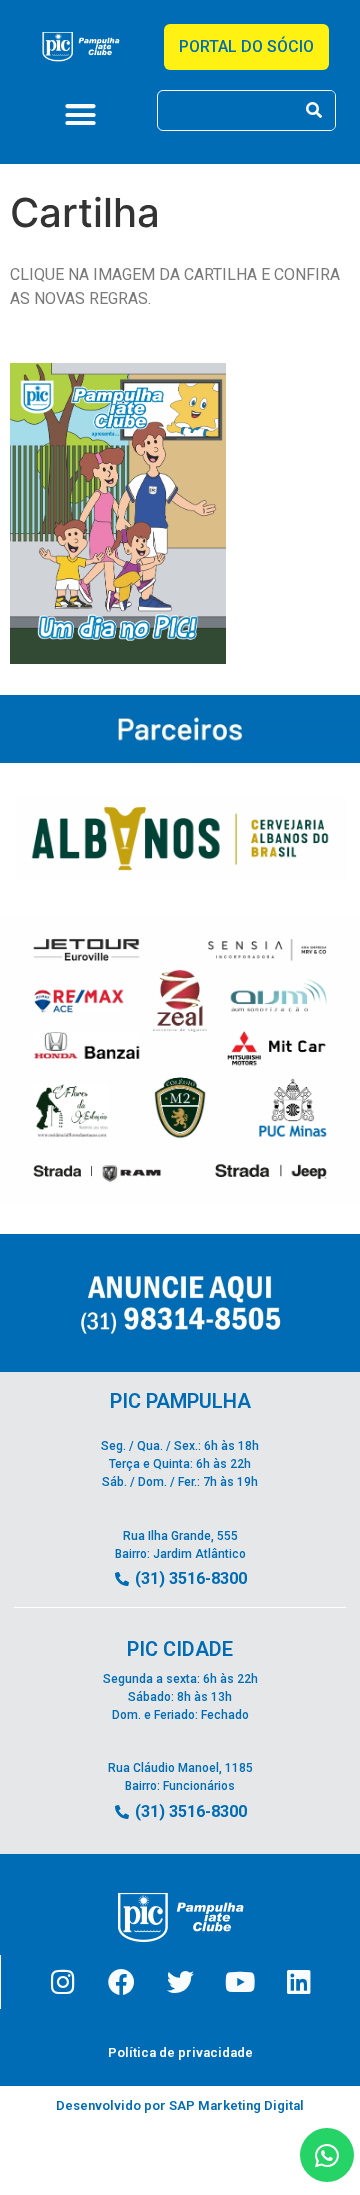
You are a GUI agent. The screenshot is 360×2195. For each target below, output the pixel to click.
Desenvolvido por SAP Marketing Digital (180, 2105)
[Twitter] (181, 1982)
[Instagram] (63, 1982)
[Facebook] (122, 1982)
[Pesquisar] (314, 110)
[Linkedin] (299, 1982)
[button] (81, 115)
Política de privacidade (180, 2052)
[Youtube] (240, 1982)
